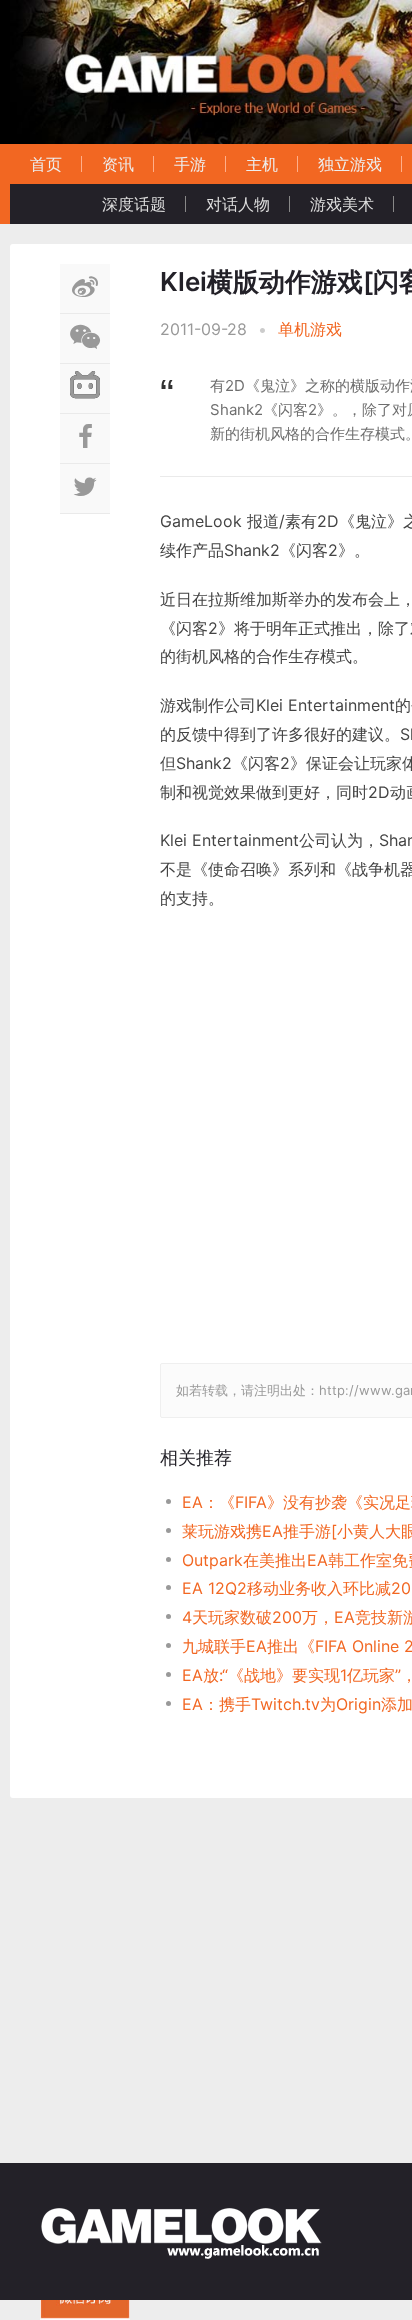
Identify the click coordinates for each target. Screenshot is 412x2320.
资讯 (118, 164)
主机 (262, 164)
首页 (46, 164)
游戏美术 (342, 204)
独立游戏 (350, 164)
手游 (190, 164)
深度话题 (134, 204)
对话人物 (238, 204)
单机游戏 (310, 329)
